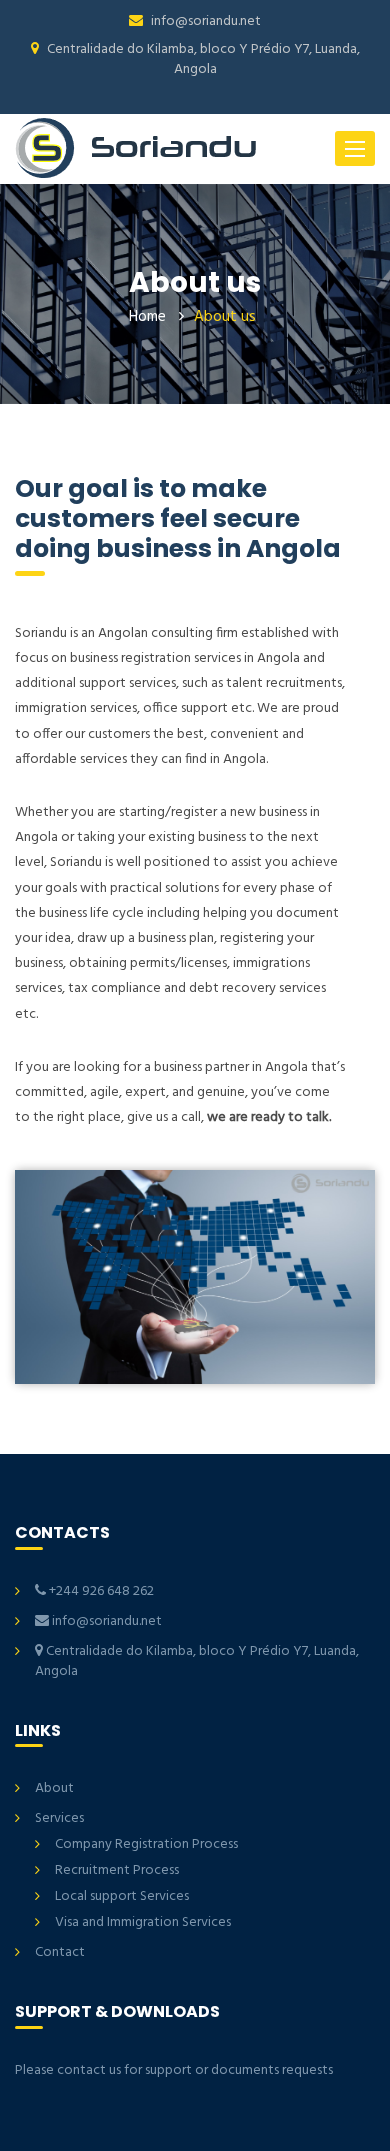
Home (147, 317)
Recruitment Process (117, 1870)
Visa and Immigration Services (143, 1922)
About (54, 1788)
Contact (60, 1952)
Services (59, 1818)
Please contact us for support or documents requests (174, 2070)
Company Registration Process (146, 1844)
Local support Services (122, 1896)
